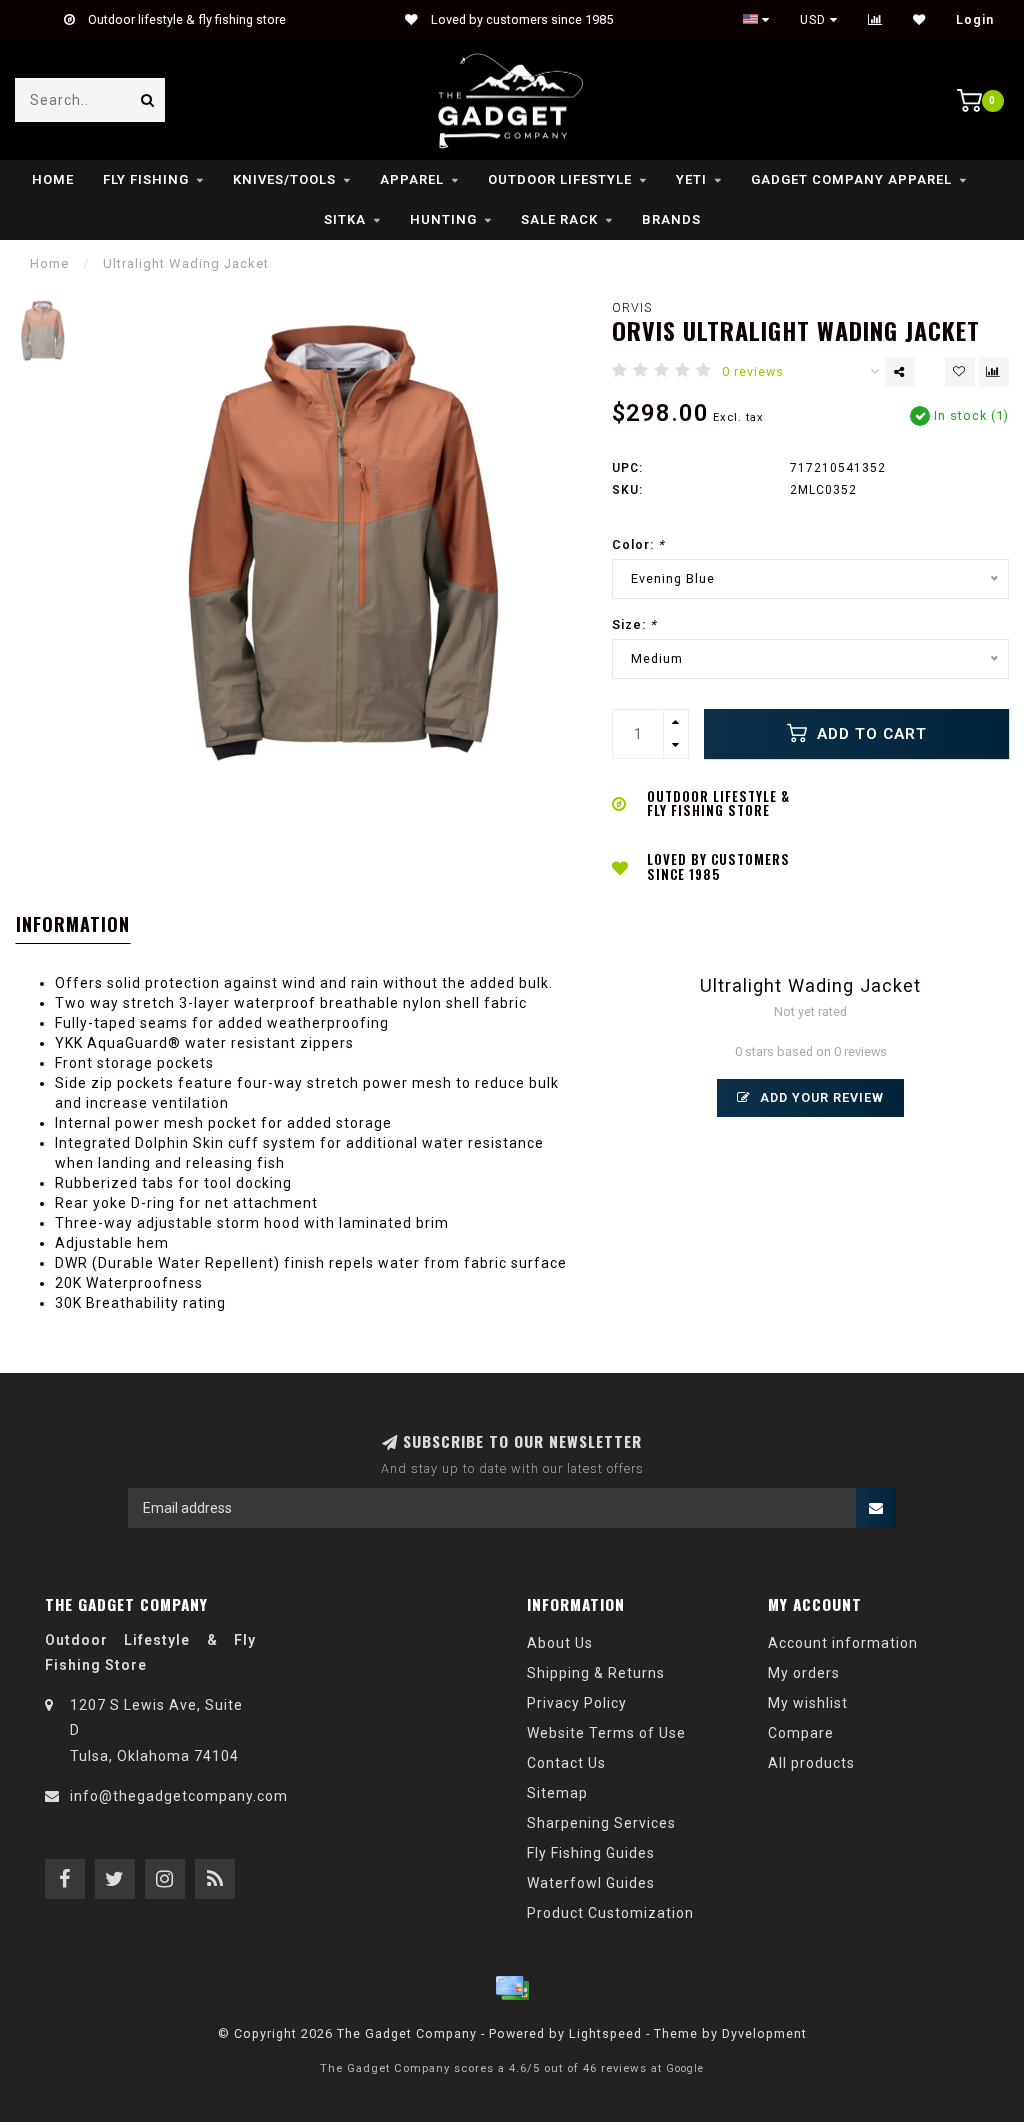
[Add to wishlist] (960, 372)
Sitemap (557, 1793)
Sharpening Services (601, 1823)
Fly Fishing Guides (591, 1853)
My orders (804, 1673)
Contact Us (566, 1763)
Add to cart (869, 734)
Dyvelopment (764, 2033)
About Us (560, 1643)
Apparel (412, 179)
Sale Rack (559, 219)
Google (685, 2068)
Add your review (820, 1097)
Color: (638, 544)
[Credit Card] (512, 1988)
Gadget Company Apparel (851, 179)
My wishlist (808, 1703)
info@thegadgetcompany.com (179, 1796)
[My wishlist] (919, 20)
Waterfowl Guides (591, 1883)
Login (975, 20)
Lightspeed (605, 2033)
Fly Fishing (146, 179)
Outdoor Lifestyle (560, 179)
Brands (671, 219)
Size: (634, 624)
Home (53, 179)
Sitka (345, 219)
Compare (801, 1733)
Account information (843, 1643)
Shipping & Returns (596, 1673)
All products (811, 1763)
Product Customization (610, 1913)
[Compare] (875, 20)
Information (73, 924)
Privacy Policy (577, 1703)
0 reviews (753, 371)
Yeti (691, 179)
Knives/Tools (284, 179)
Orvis (632, 307)
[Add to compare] (994, 372)
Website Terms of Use (606, 1733)
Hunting (443, 219)
